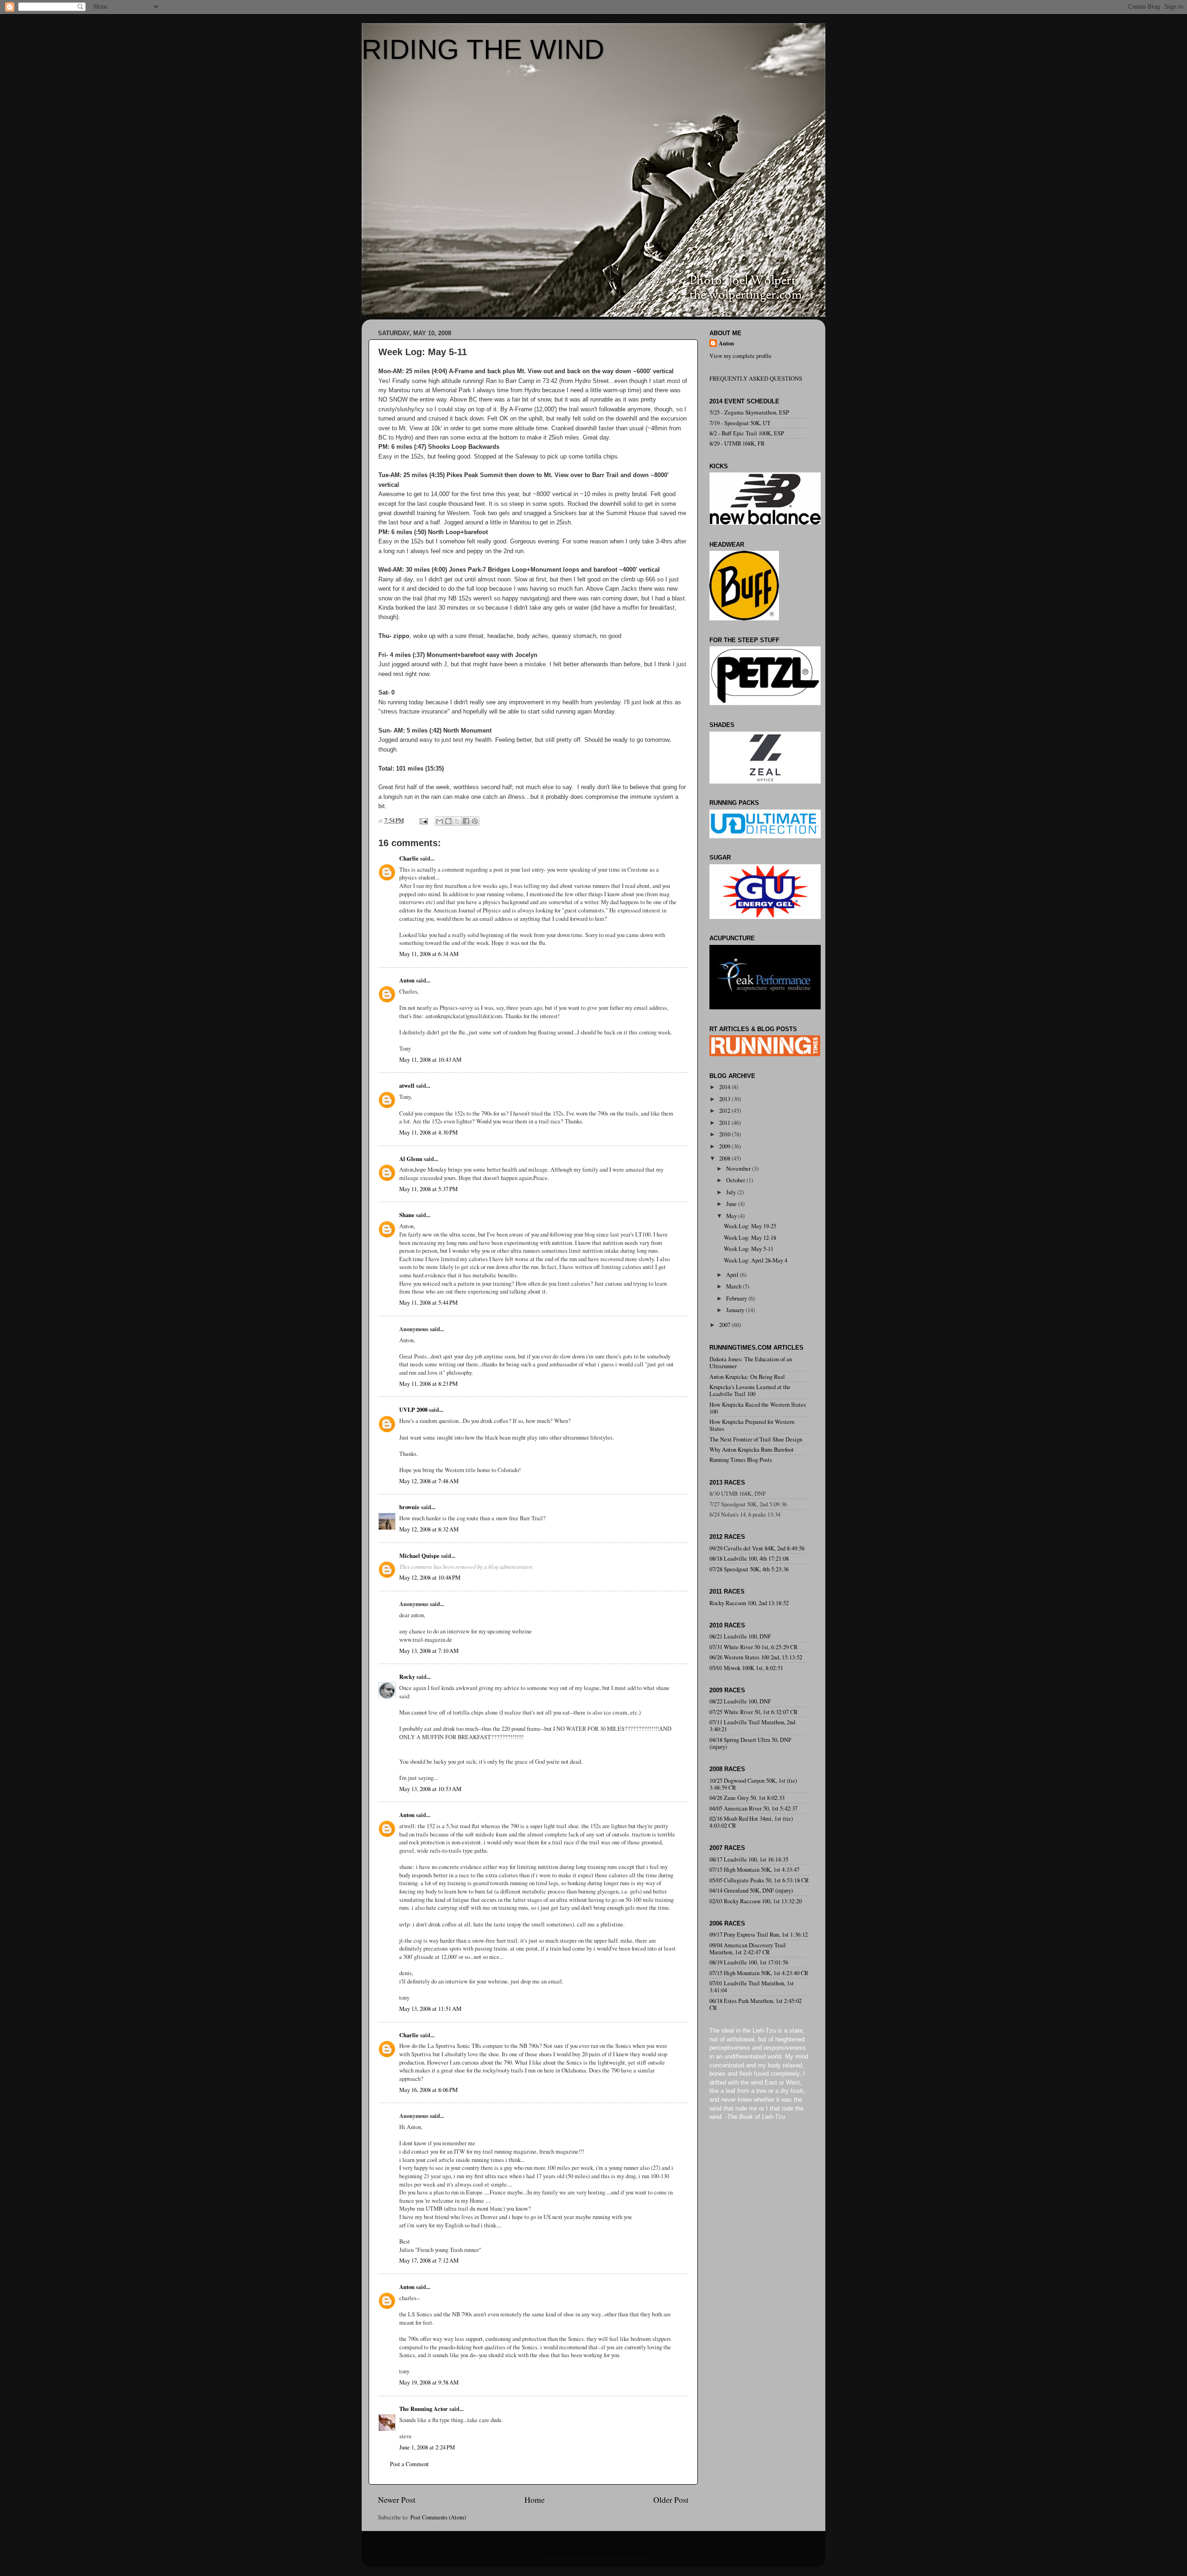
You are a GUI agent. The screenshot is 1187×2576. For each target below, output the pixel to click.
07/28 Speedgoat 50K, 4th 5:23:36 (749, 1569)
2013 (725, 1099)
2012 (725, 1111)
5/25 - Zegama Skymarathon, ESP (749, 412)
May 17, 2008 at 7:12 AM (429, 2260)
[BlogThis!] (448, 821)
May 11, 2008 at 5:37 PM (428, 1189)
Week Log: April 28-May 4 (756, 1260)
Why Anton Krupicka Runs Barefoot (752, 1450)
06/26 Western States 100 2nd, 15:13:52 (756, 1657)
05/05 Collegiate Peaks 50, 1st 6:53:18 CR (759, 1880)
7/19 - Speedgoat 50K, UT (740, 423)
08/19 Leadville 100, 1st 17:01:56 (749, 1962)
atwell (407, 1085)
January (736, 1310)
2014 (725, 1087)
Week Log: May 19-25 (750, 1226)
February (737, 1298)
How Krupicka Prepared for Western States (752, 1425)
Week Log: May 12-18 (750, 1238)
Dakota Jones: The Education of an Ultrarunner (751, 1363)
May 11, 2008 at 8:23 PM (428, 1384)
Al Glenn (411, 1159)
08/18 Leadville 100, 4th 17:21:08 (749, 1559)
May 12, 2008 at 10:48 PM (430, 1578)
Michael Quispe (419, 1556)
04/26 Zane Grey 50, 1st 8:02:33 (747, 1798)
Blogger (636, 2554)
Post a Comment (409, 2464)
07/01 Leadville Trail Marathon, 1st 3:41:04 (752, 1987)
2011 (725, 1123)
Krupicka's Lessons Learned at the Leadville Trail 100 (750, 1390)
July (732, 1192)
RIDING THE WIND (483, 49)
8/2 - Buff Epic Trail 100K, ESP (747, 433)
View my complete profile (740, 356)
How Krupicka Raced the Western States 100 (758, 1408)
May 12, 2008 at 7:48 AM (429, 1481)
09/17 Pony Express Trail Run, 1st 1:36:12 (759, 1935)
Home (535, 2499)
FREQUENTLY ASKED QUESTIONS (756, 379)
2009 (725, 1146)
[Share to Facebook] (466, 821)
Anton (407, 980)
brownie (409, 1507)
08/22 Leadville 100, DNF (740, 1701)
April (733, 1275)
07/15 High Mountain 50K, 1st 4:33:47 (754, 1870)
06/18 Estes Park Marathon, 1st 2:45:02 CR (756, 2004)
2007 (725, 1325)
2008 (725, 1158)
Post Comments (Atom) (438, 2517)
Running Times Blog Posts (741, 1460)
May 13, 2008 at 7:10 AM (429, 1651)
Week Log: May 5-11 (749, 1249)
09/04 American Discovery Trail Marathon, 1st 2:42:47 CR (748, 1949)
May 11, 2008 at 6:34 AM (429, 954)
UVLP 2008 (413, 1409)
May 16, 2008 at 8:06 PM (428, 2090)
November (739, 1169)
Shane (407, 1215)
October (736, 1180)
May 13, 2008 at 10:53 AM (430, 1789)
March (734, 1286)
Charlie (409, 858)
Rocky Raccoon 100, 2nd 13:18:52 (749, 1603)
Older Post (671, 2499)
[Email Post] (423, 820)
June (732, 1204)
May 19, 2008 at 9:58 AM (429, 2382)
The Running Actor (424, 2409)
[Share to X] (457, 821)
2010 (725, 1134)
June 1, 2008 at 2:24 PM (427, 2447)
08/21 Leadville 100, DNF (740, 1636)
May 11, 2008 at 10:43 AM (430, 1060)
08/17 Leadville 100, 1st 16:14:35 (749, 1859)
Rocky (407, 1677)
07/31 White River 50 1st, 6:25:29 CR (753, 1647)
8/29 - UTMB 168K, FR (737, 443)
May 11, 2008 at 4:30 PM (428, 1132)
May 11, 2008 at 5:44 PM (428, 1303)
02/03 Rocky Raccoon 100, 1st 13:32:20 (756, 1901)
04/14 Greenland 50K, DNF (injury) (751, 1891)
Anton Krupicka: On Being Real (747, 1377)
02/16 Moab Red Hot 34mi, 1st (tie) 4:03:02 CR (751, 1822)
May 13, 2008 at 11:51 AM (430, 2009)
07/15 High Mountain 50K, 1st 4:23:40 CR (759, 1973)
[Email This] (440, 821)
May (732, 1216)
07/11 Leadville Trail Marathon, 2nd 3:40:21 (752, 1726)
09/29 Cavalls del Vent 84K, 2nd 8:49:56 (757, 1548)
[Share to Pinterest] (475, 821)
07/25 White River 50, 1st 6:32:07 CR (753, 1712)
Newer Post (397, 2499)
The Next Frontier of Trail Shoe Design (756, 1439)
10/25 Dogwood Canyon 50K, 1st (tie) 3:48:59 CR (753, 1784)
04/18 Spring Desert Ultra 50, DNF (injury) (750, 1743)
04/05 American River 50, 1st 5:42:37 (753, 1808)
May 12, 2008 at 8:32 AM (429, 1529)
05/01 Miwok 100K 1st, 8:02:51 (746, 1668)
